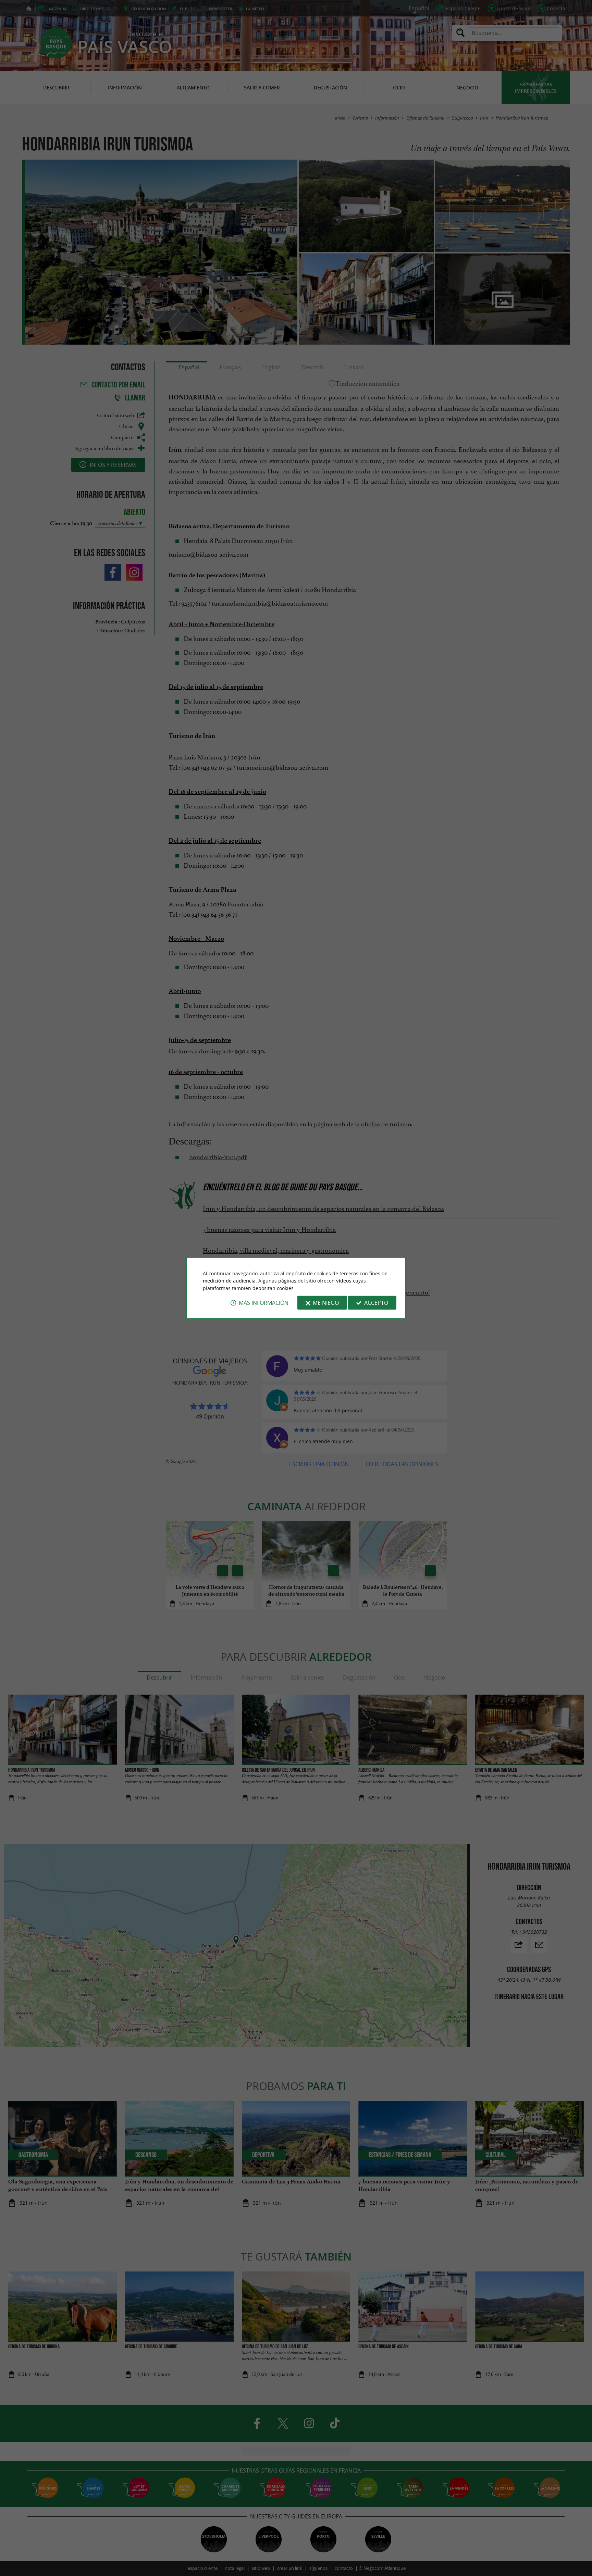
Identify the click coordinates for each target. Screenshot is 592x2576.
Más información (264, 1303)
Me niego (326, 1303)
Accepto (376, 1303)
